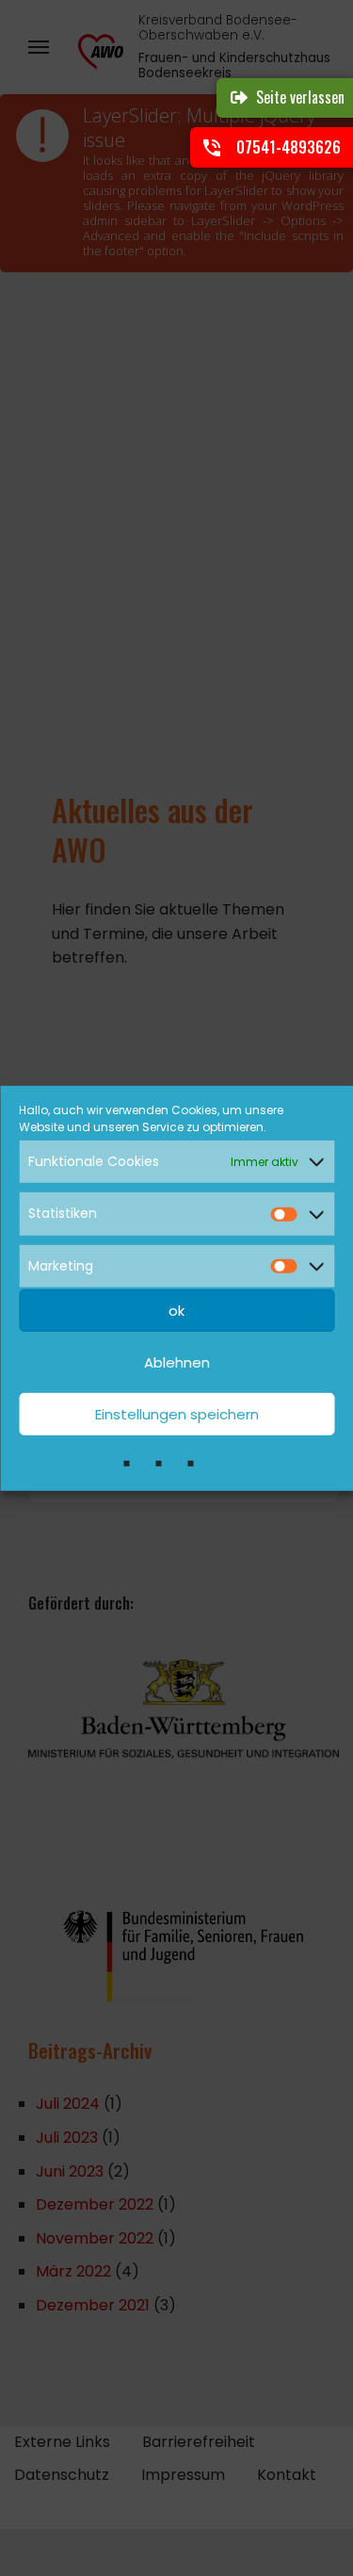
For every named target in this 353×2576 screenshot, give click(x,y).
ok (176, 1311)
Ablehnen (177, 1362)
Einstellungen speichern (177, 1414)
